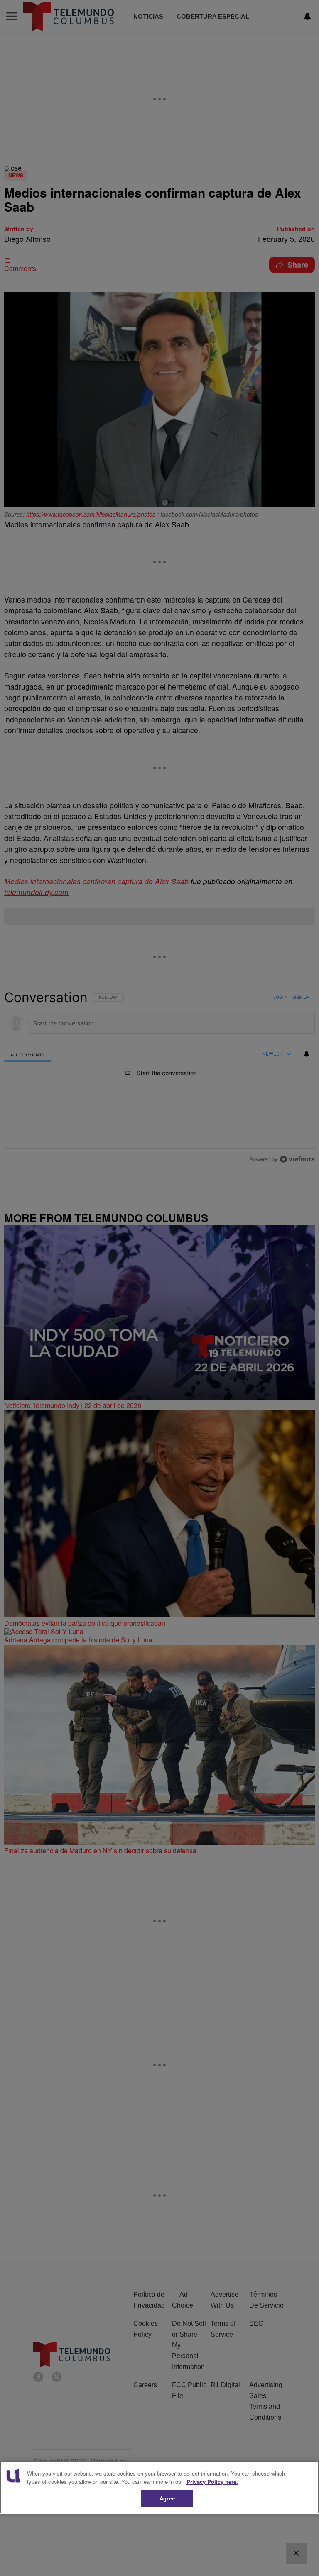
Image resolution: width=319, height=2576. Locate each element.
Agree (167, 2498)
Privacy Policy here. (212, 2482)
